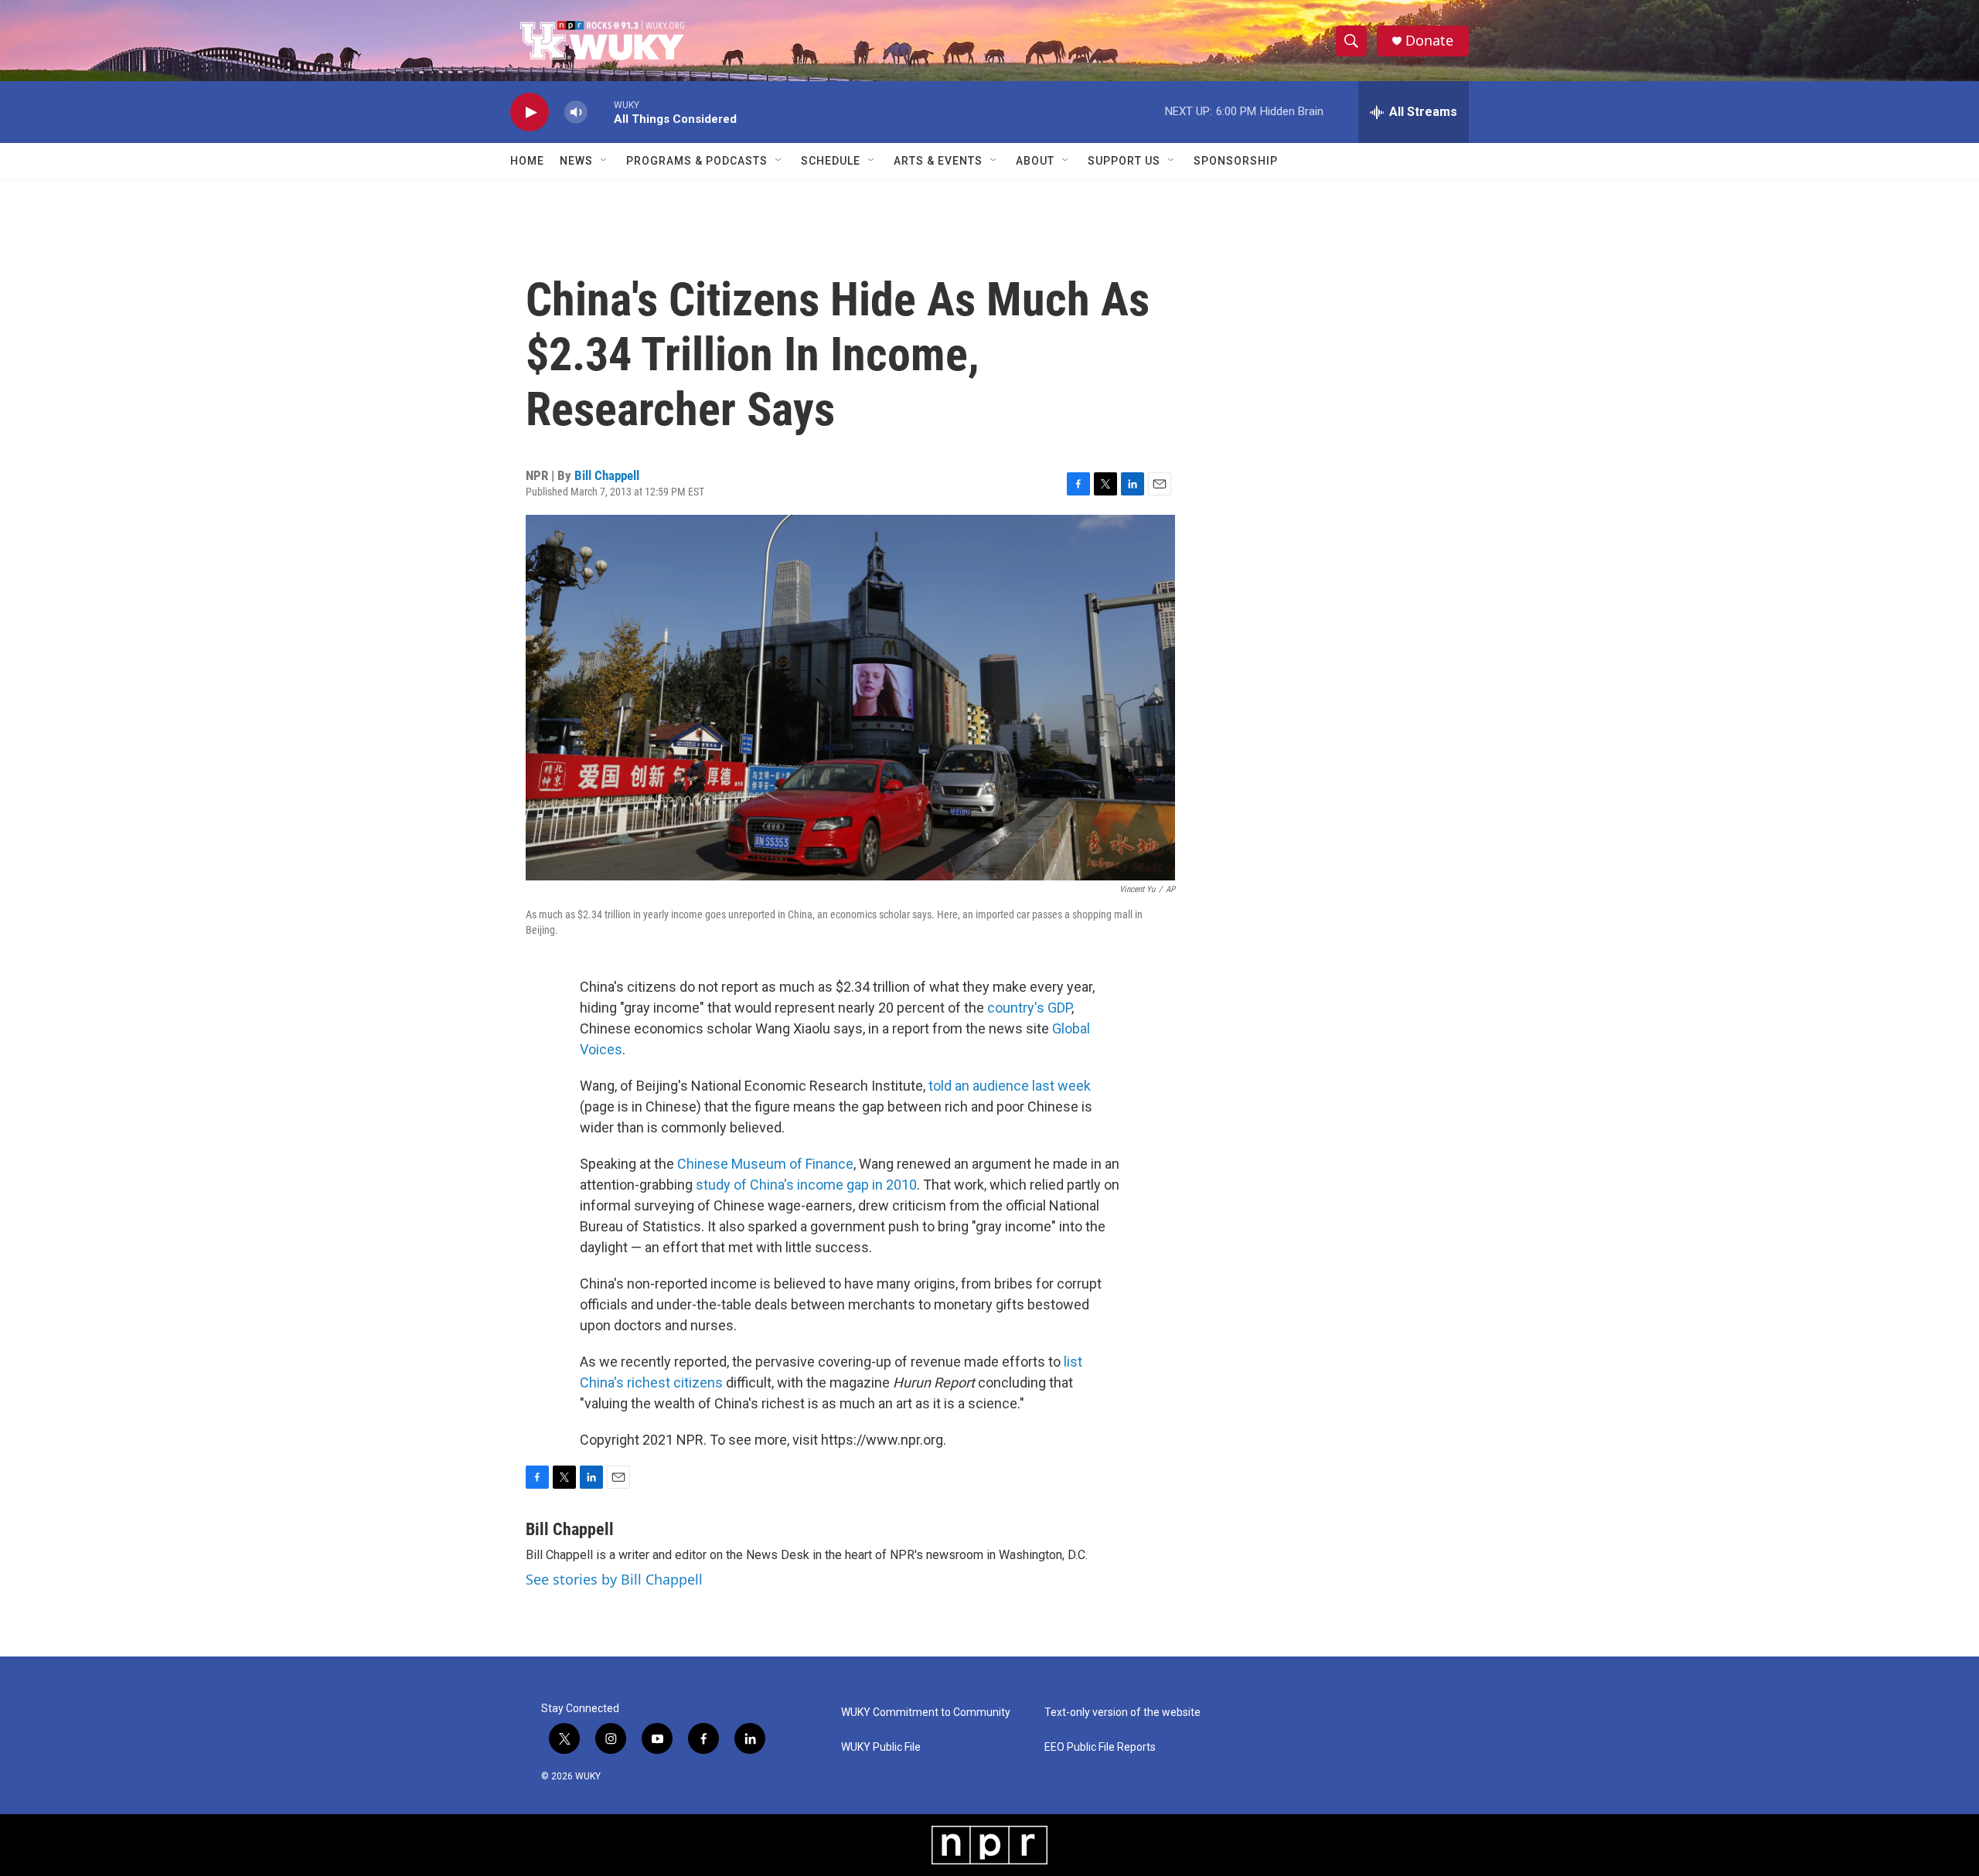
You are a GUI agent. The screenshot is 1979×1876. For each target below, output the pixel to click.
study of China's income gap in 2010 (806, 1185)
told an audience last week (1010, 1086)
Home (527, 161)
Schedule (831, 161)
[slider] (601, 112)
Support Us (1124, 161)
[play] (530, 112)
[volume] (576, 112)
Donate (1429, 41)
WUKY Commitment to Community (926, 1713)
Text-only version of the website (1122, 1713)
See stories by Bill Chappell (614, 1579)
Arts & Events (938, 161)
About (1035, 161)
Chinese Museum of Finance (765, 1164)
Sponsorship (1236, 161)
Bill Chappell (607, 475)
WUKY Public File (881, 1747)
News (576, 161)
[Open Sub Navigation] (605, 161)
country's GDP (1029, 1008)
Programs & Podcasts (697, 161)
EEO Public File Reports (1100, 1747)
